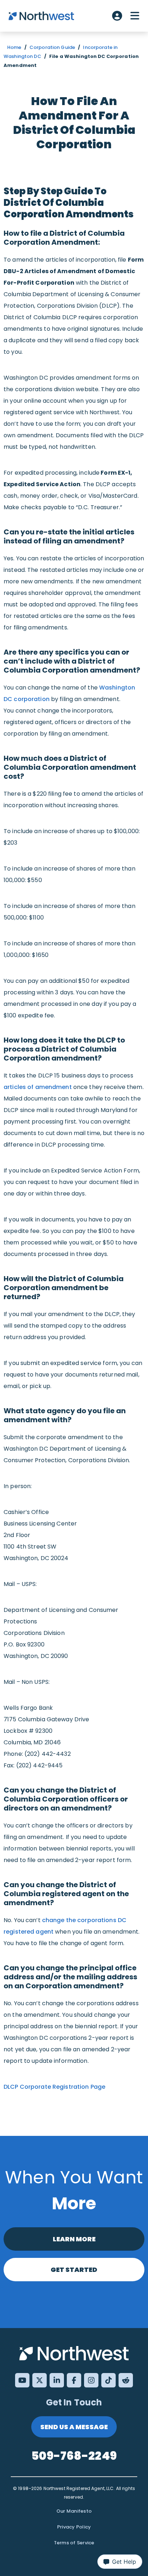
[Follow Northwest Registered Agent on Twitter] (40, 2380)
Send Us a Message (74, 2427)
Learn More (74, 2239)
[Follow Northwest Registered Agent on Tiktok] (108, 2380)
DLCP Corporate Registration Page (54, 2087)
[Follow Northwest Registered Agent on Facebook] (74, 2380)
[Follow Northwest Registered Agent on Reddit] (126, 2380)
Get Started (74, 2270)
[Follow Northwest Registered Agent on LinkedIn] (57, 2380)
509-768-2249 (74, 2456)
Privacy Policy (74, 2527)
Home (14, 47)
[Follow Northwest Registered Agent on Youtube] (22, 2380)
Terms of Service (74, 2543)
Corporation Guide (52, 47)
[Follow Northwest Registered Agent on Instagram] (91, 2380)
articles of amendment (38, 1087)
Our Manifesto (74, 2511)
